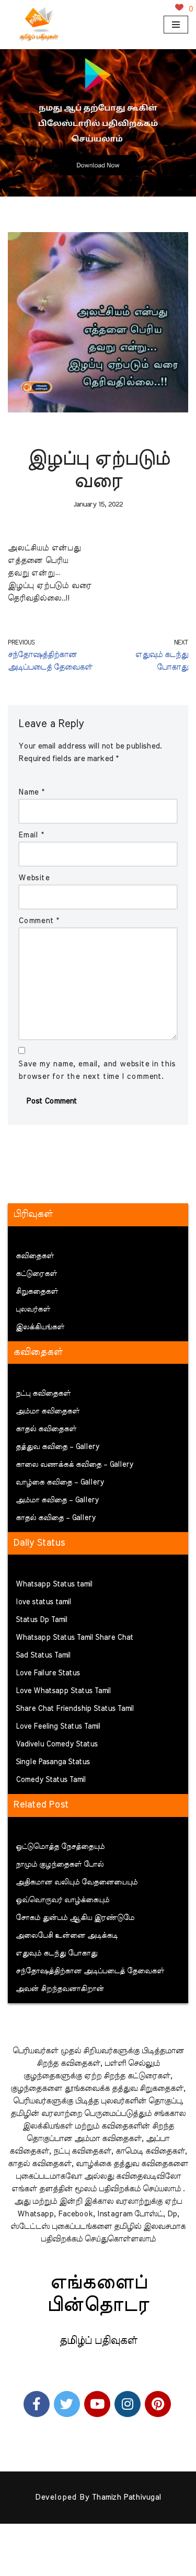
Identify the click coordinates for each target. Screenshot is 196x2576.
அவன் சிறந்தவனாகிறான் (60, 1989)
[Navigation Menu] (176, 25)
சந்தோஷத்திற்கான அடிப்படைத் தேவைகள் (90, 1971)
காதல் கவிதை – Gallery (56, 1518)
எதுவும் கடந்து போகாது (56, 1953)
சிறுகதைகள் (37, 1292)
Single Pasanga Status (53, 1762)
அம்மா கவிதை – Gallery (57, 1500)
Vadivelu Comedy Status (57, 1744)
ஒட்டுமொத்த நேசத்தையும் (60, 1847)
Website (34, 878)
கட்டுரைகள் (36, 1274)
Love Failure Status (48, 1673)
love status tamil (43, 1602)
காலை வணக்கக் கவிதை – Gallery (74, 1465)
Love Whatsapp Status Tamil (63, 1691)
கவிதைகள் (35, 1256)
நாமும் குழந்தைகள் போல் (60, 1865)
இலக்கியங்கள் (40, 1327)
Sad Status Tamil (43, 1655)
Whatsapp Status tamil (54, 1584)
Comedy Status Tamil (51, 1780)
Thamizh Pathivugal (126, 2497)
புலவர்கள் (33, 1309)
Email (31, 835)
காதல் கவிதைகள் (46, 1429)
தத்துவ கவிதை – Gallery (57, 1447)
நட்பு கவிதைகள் (43, 1394)
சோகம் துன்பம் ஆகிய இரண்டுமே (75, 1918)
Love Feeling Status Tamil (58, 1727)
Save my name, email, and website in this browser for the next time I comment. (97, 1070)
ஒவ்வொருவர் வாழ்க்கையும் (62, 1900)
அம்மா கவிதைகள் (48, 1411)
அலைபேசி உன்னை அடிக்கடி (67, 1936)
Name (31, 792)
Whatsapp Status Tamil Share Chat (74, 1638)
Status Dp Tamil (42, 1620)
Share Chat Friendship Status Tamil (75, 1709)
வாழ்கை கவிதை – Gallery (60, 1482)
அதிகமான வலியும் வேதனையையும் (77, 1882)
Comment (39, 921)
